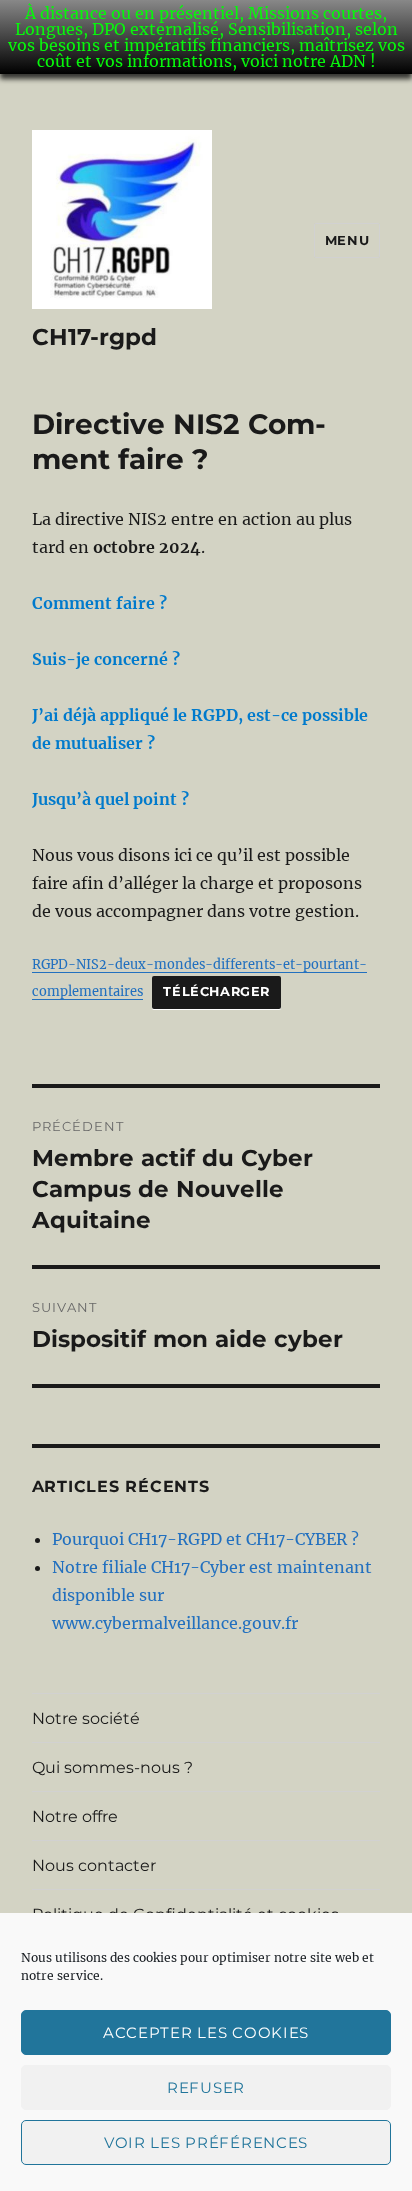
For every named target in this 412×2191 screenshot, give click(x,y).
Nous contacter (94, 1865)
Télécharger (216, 991)
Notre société (86, 1718)
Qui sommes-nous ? (112, 1767)
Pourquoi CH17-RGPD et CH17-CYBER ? (205, 1539)
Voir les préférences (206, 2142)
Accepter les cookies (206, 2032)
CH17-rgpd (94, 337)
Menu (347, 240)
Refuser (206, 2087)
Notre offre (75, 1816)
